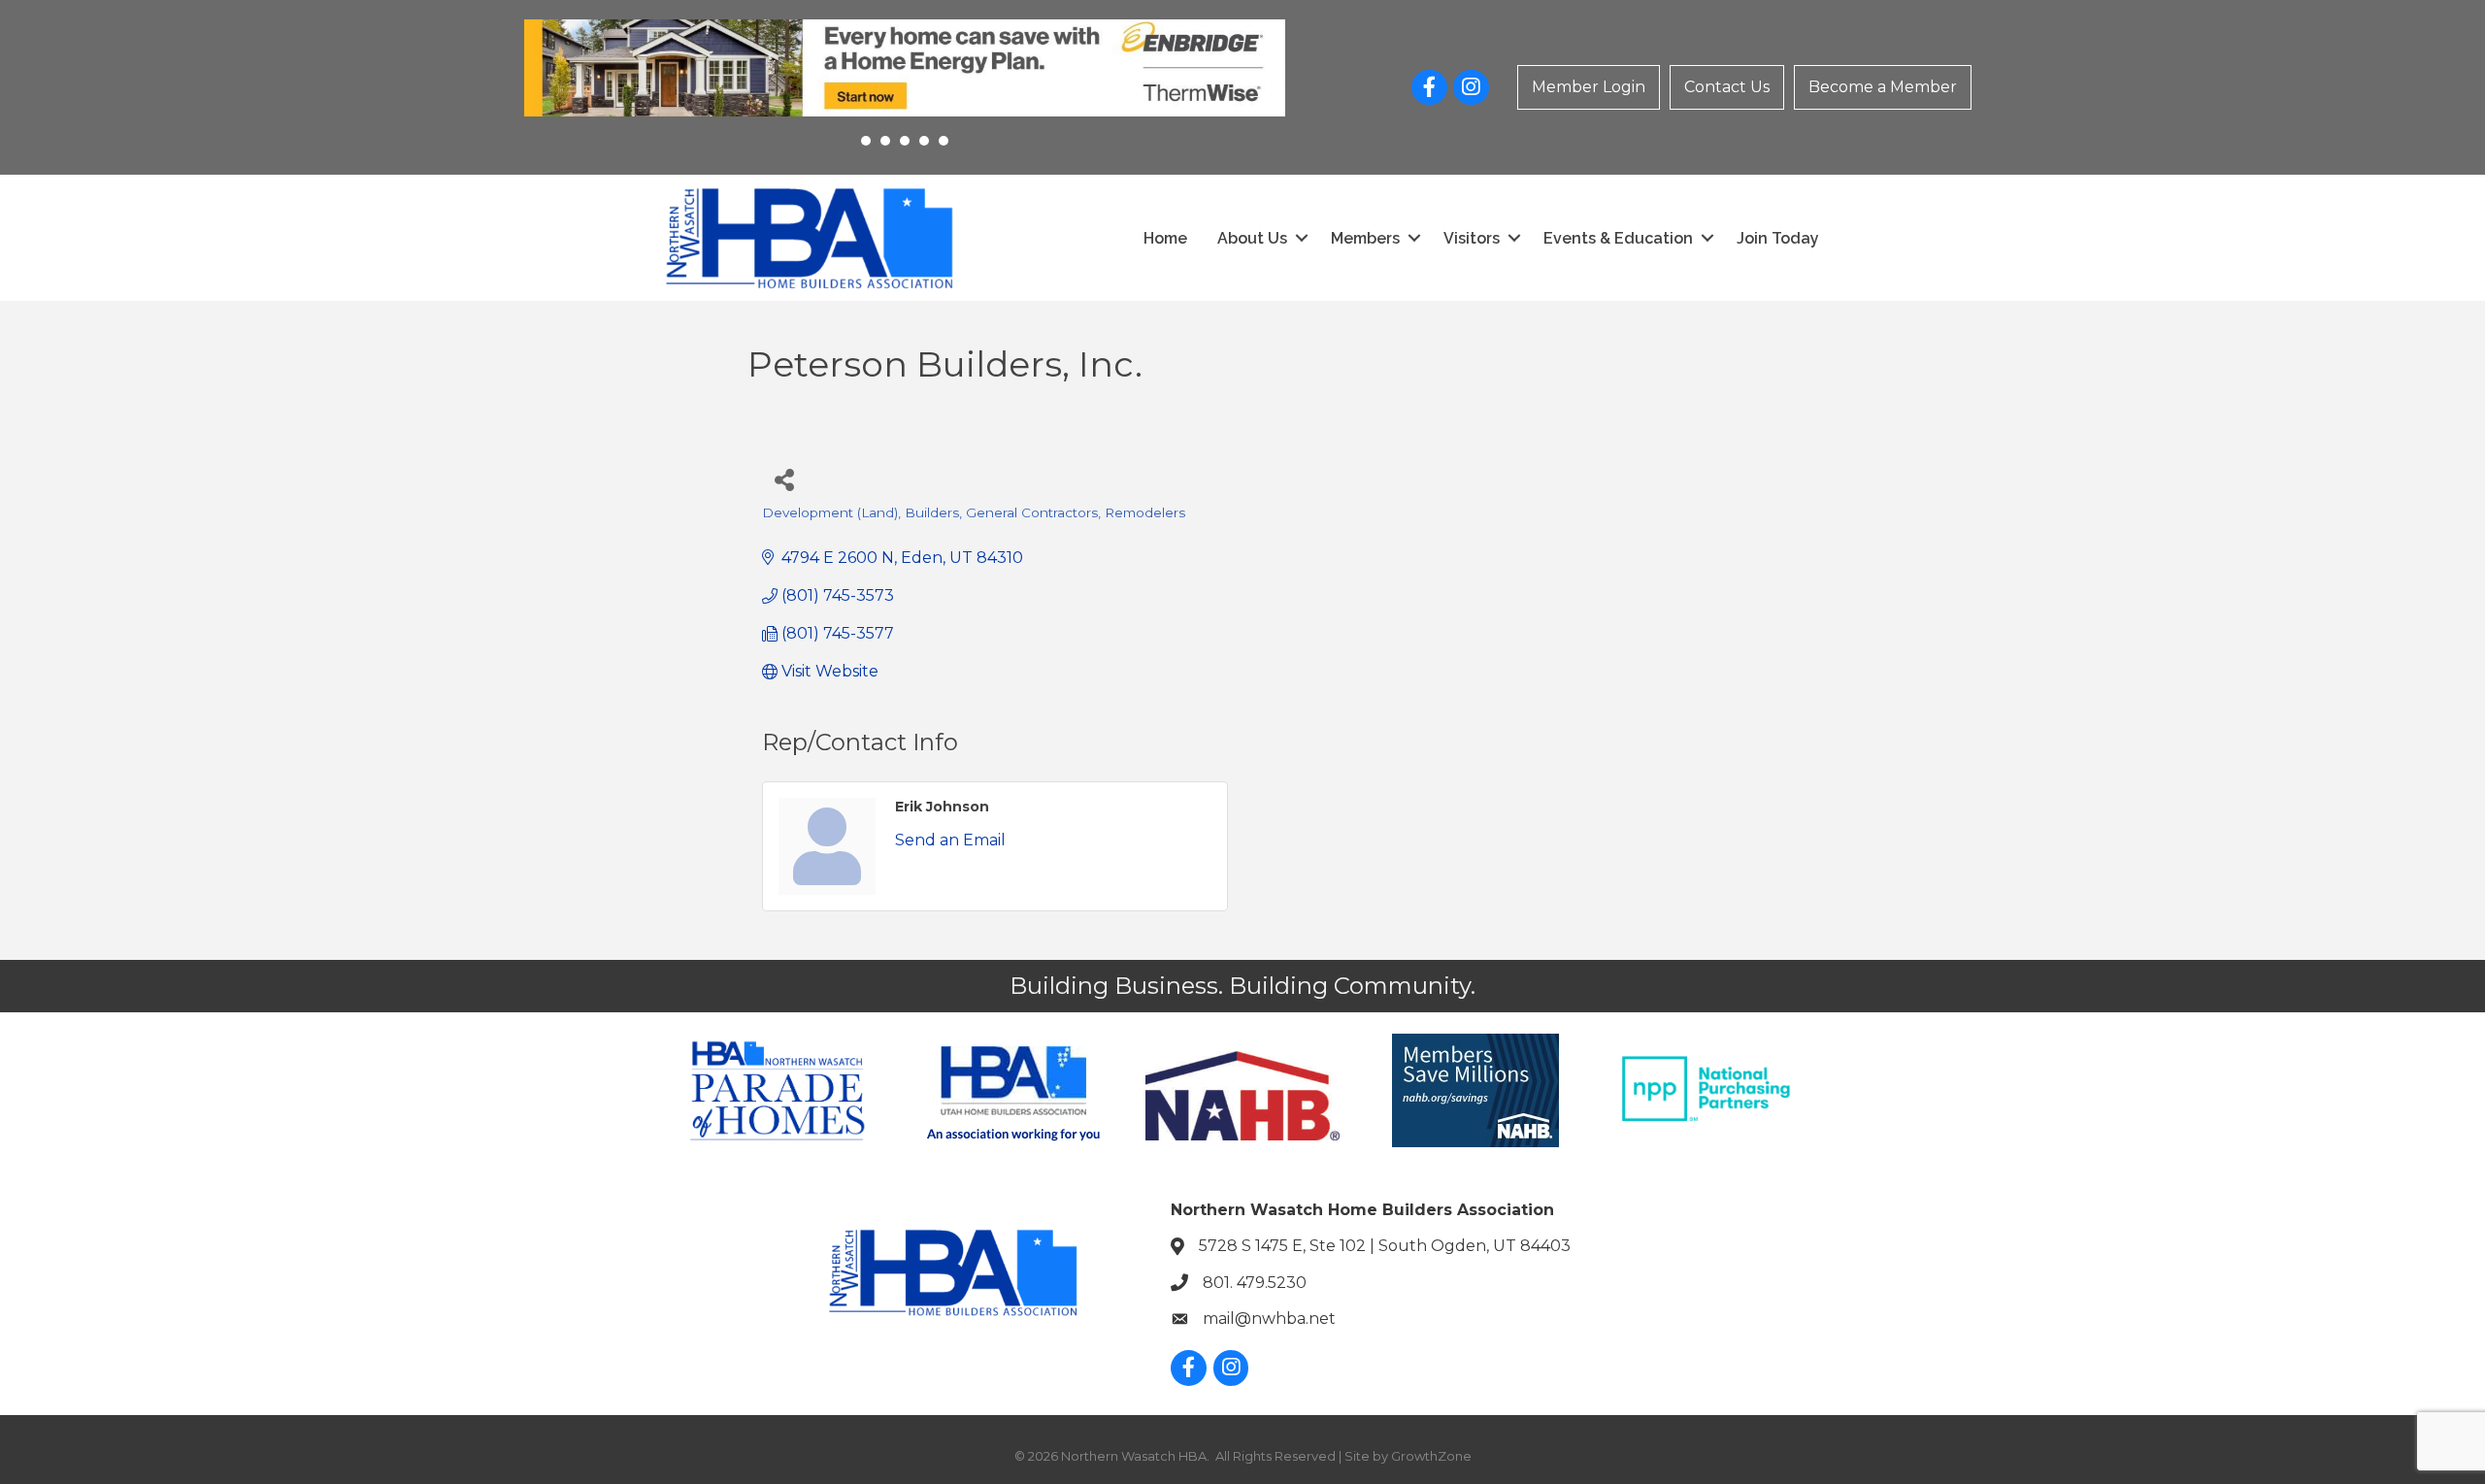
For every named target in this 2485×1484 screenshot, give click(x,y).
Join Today (1778, 238)
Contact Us (1727, 87)
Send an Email (950, 840)
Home (1165, 238)
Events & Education (1618, 238)
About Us (1252, 238)
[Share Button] (784, 479)
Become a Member (1883, 87)
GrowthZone (1431, 1456)
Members (1365, 238)
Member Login (1589, 87)
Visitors (1472, 238)
